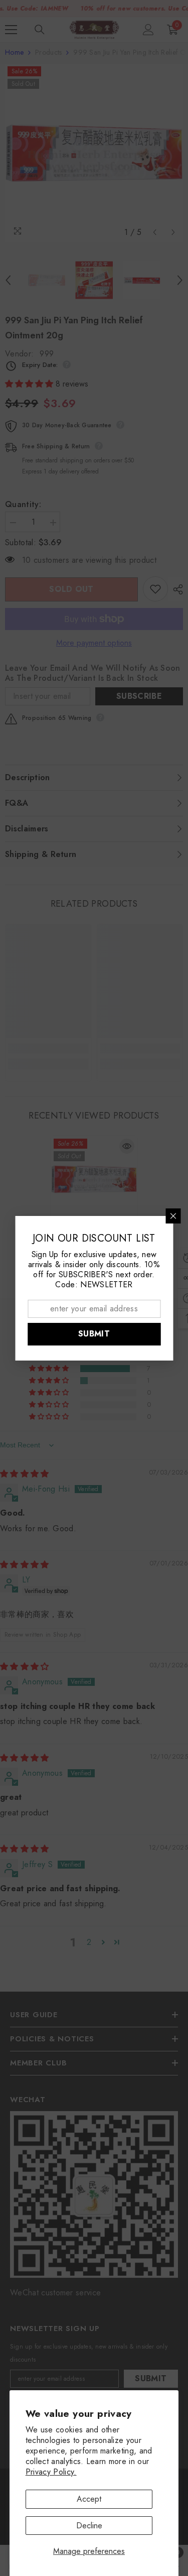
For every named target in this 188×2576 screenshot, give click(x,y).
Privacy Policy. (51, 2472)
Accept (89, 2499)
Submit (94, 1334)
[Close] (173, 1216)
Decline (89, 2526)
